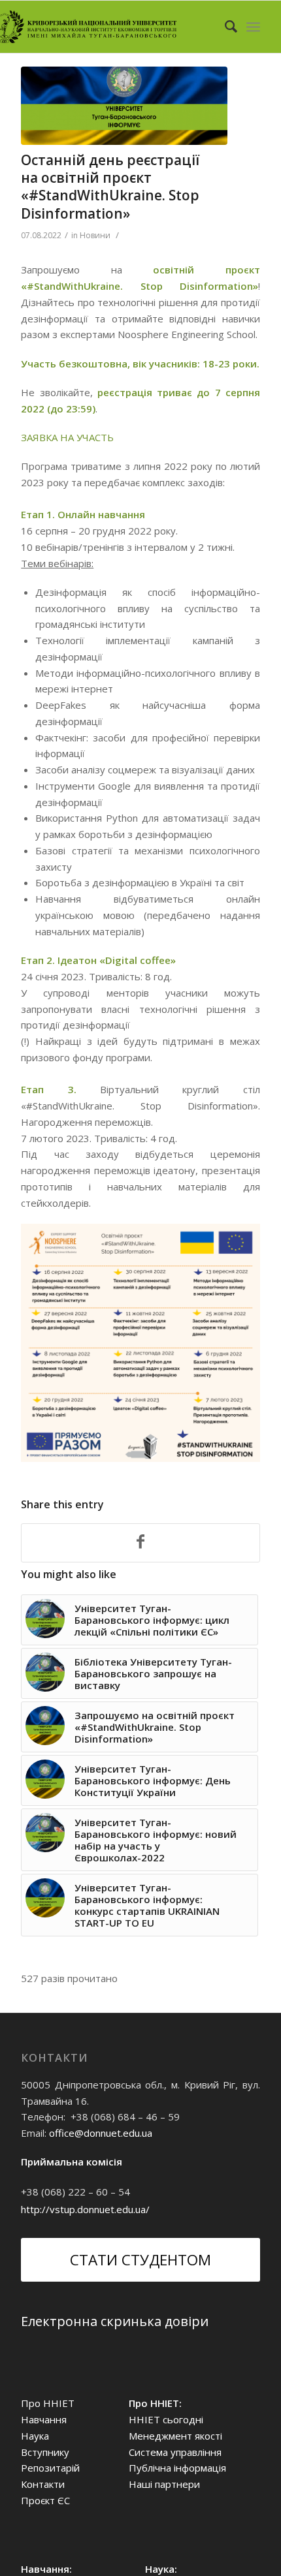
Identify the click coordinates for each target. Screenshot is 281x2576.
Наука (35, 2436)
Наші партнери (164, 2484)
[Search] (224, 27)
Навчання (44, 2419)
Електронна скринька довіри (115, 2321)
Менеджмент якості (175, 2436)
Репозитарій (50, 2468)
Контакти (43, 2484)
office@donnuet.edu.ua (101, 2133)
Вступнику (45, 2452)
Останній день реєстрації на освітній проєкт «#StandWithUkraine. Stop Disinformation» (110, 187)
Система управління (175, 2452)
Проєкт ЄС (45, 2500)
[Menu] (253, 27)
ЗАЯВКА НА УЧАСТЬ (67, 437)
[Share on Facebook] (140, 1543)
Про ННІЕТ (48, 2403)
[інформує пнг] (124, 106)
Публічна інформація (177, 2468)
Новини (95, 235)
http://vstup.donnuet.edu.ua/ (85, 2209)
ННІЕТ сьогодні (166, 2419)
